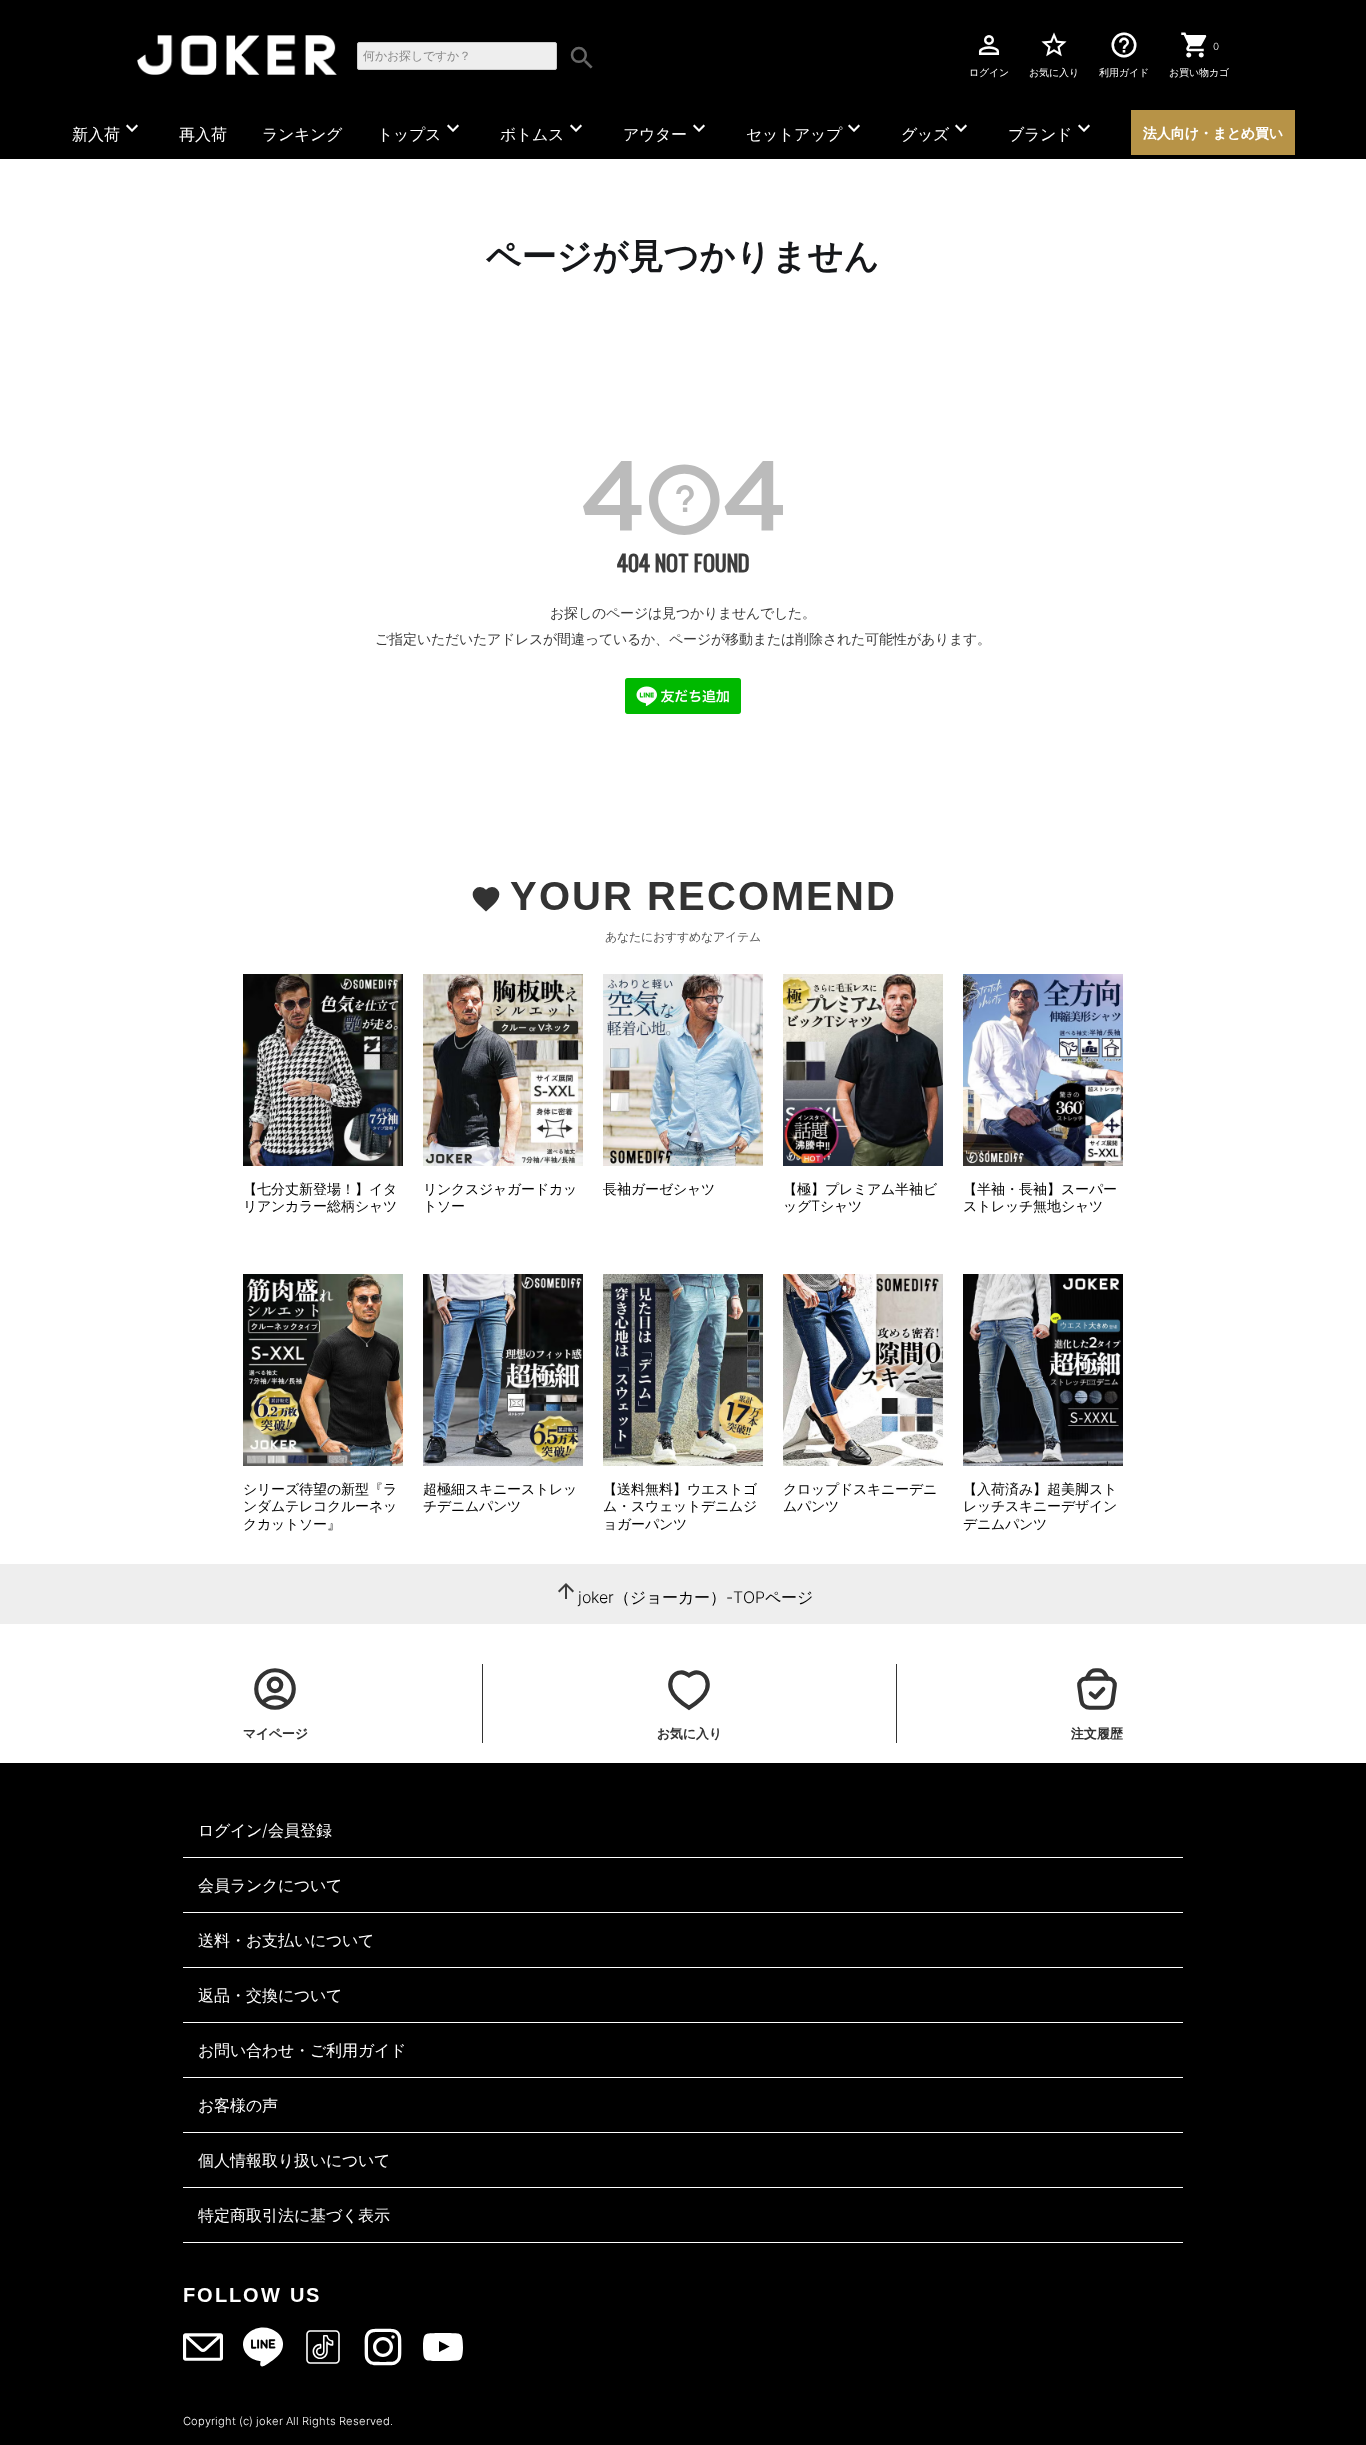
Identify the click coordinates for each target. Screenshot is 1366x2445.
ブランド (1052, 130)
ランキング (302, 134)
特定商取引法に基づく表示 (294, 2215)
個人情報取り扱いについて (294, 2160)
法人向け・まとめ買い (1213, 132)
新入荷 (108, 130)
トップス (421, 130)
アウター (667, 130)
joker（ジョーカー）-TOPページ (695, 1597)
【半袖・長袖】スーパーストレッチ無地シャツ (1040, 1197)
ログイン (989, 54)
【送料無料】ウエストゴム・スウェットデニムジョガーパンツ (680, 1506)
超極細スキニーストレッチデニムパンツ (500, 1497)
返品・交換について (270, 1995)
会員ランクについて (270, 1885)
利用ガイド (1124, 54)
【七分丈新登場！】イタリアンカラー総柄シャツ (320, 1197)
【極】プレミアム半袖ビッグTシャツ (860, 1197)
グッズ (937, 130)
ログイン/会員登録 (265, 1830)
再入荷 (203, 134)
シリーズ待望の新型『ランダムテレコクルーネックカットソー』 (320, 1506)
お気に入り (1054, 54)
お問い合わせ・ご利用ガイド (302, 2050)
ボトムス (544, 130)
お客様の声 (238, 2105)
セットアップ (806, 130)
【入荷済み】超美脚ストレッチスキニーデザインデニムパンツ (1040, 1506)
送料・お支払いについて (286, 1940)
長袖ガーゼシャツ (659, 1188)
